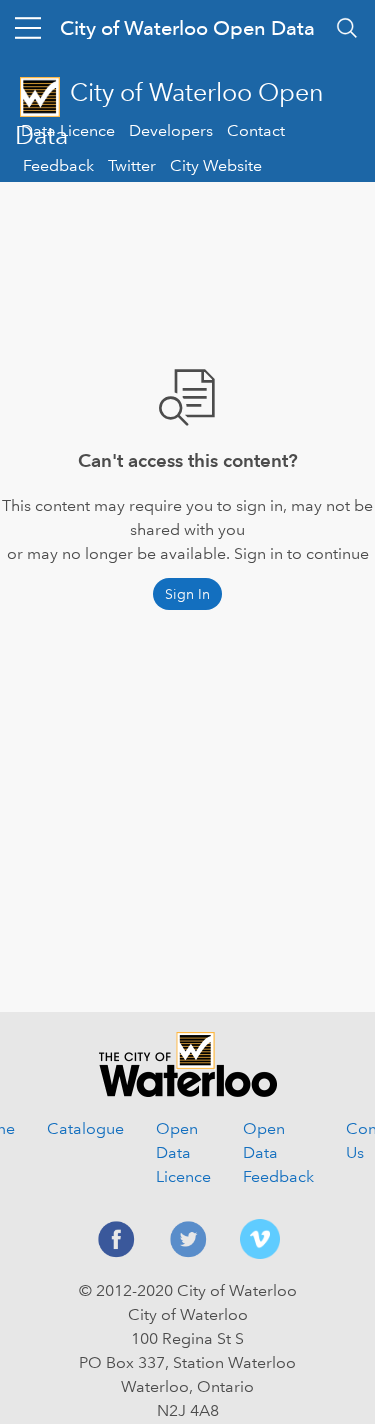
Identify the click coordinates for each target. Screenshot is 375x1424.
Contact (256, 130)
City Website (216, 165)
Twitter (132, 165)
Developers (171, 130)
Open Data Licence (183, 1152)
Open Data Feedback (278, 1152)
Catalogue (85, 1128)
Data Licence (68, 130)
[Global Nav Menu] (28, 28)
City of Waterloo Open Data (187, 28)
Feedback (58, 165)
